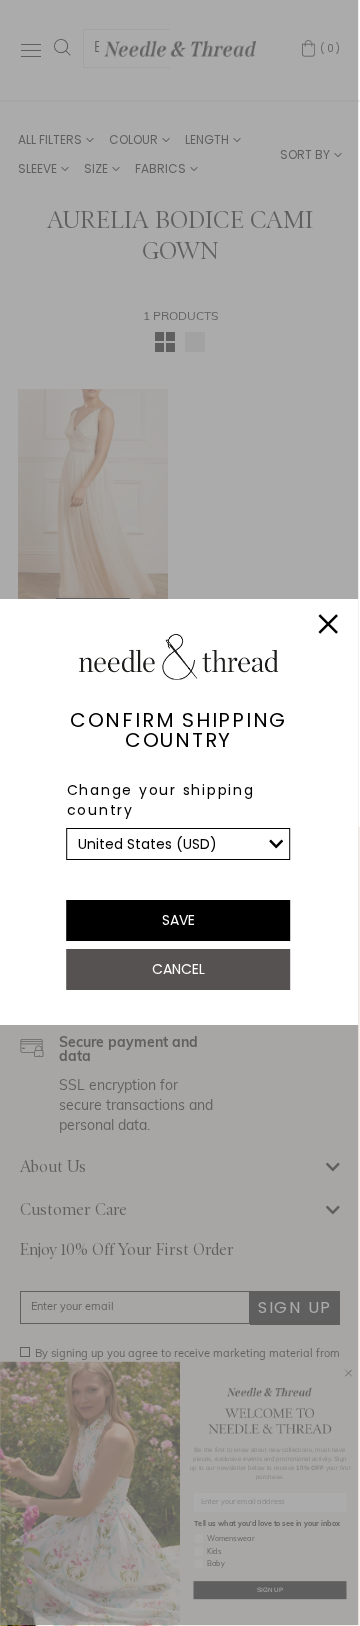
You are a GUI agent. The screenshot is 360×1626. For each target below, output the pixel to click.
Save (178, 920)
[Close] (329, 627)
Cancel (178, 969)
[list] (179, 844)
